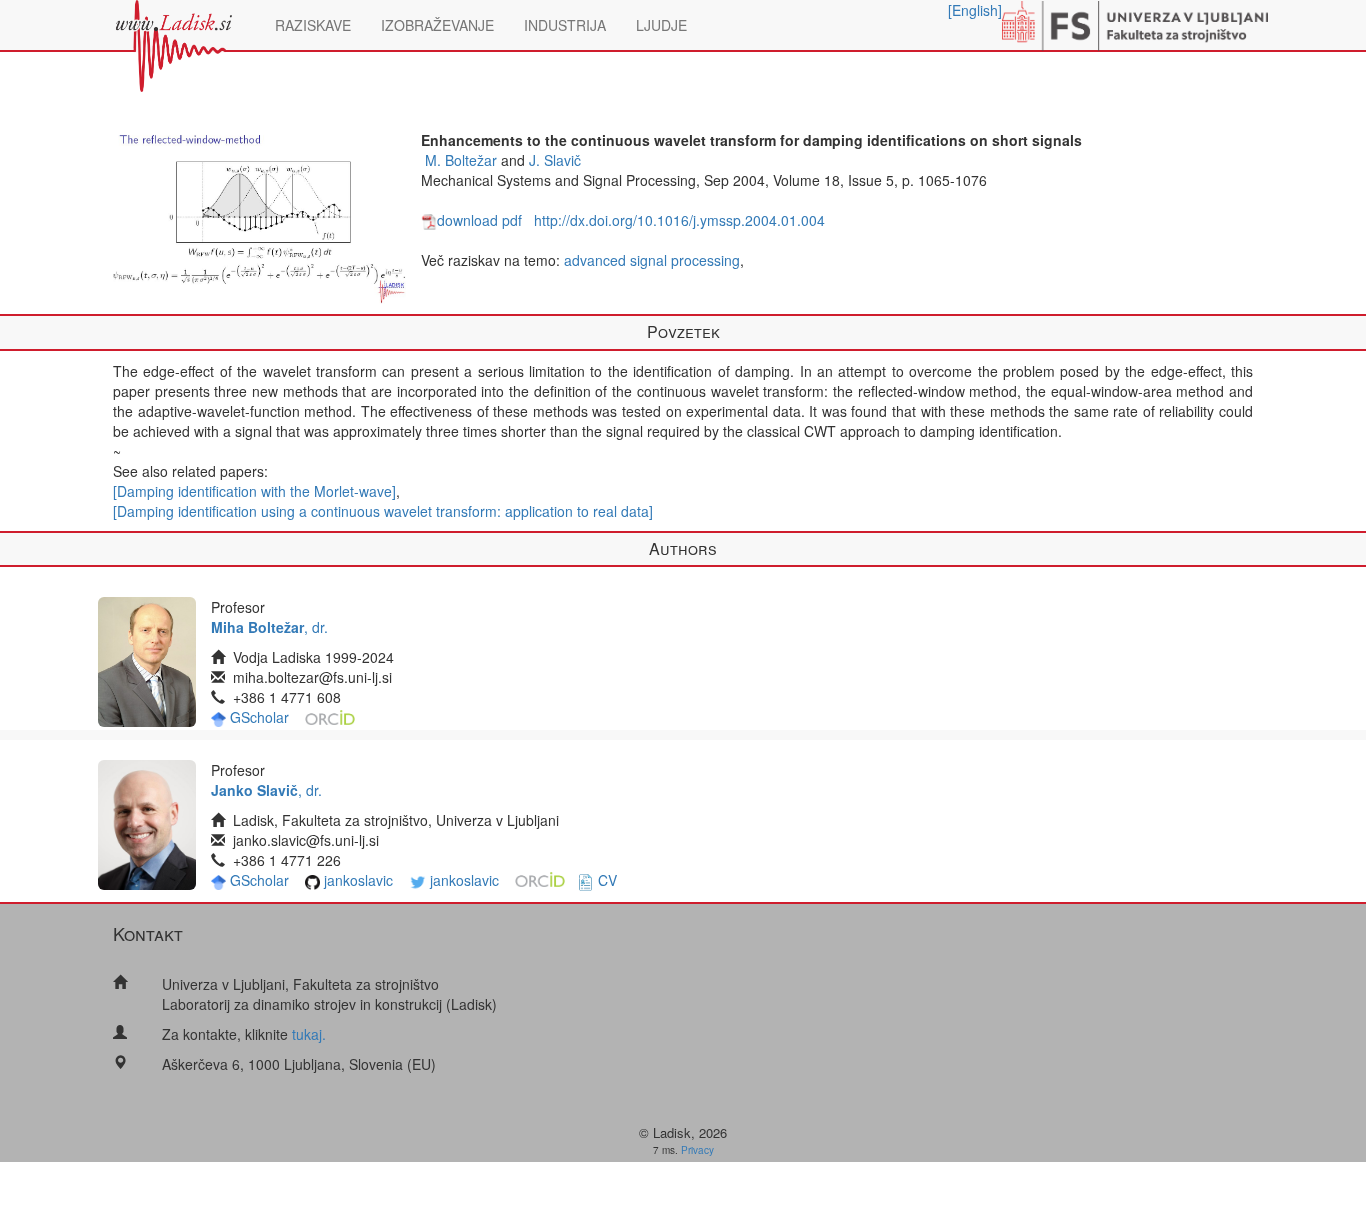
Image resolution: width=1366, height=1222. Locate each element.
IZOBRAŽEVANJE (437, 25)
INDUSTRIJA (565, 25)
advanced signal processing (652, 260)
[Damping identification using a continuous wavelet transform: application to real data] (383, 511)
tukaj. (309, 1034)
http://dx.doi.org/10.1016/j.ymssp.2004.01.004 (679, 220)
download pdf (479, 220)
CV (607, 880)
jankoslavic (358, 880)
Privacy (697, 1150)
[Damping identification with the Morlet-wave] (254, 491)
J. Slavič (555, 160)
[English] (975, 10)
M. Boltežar (461, 160)
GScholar (259, 717)
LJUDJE (661, 25)
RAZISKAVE (313, 25)
